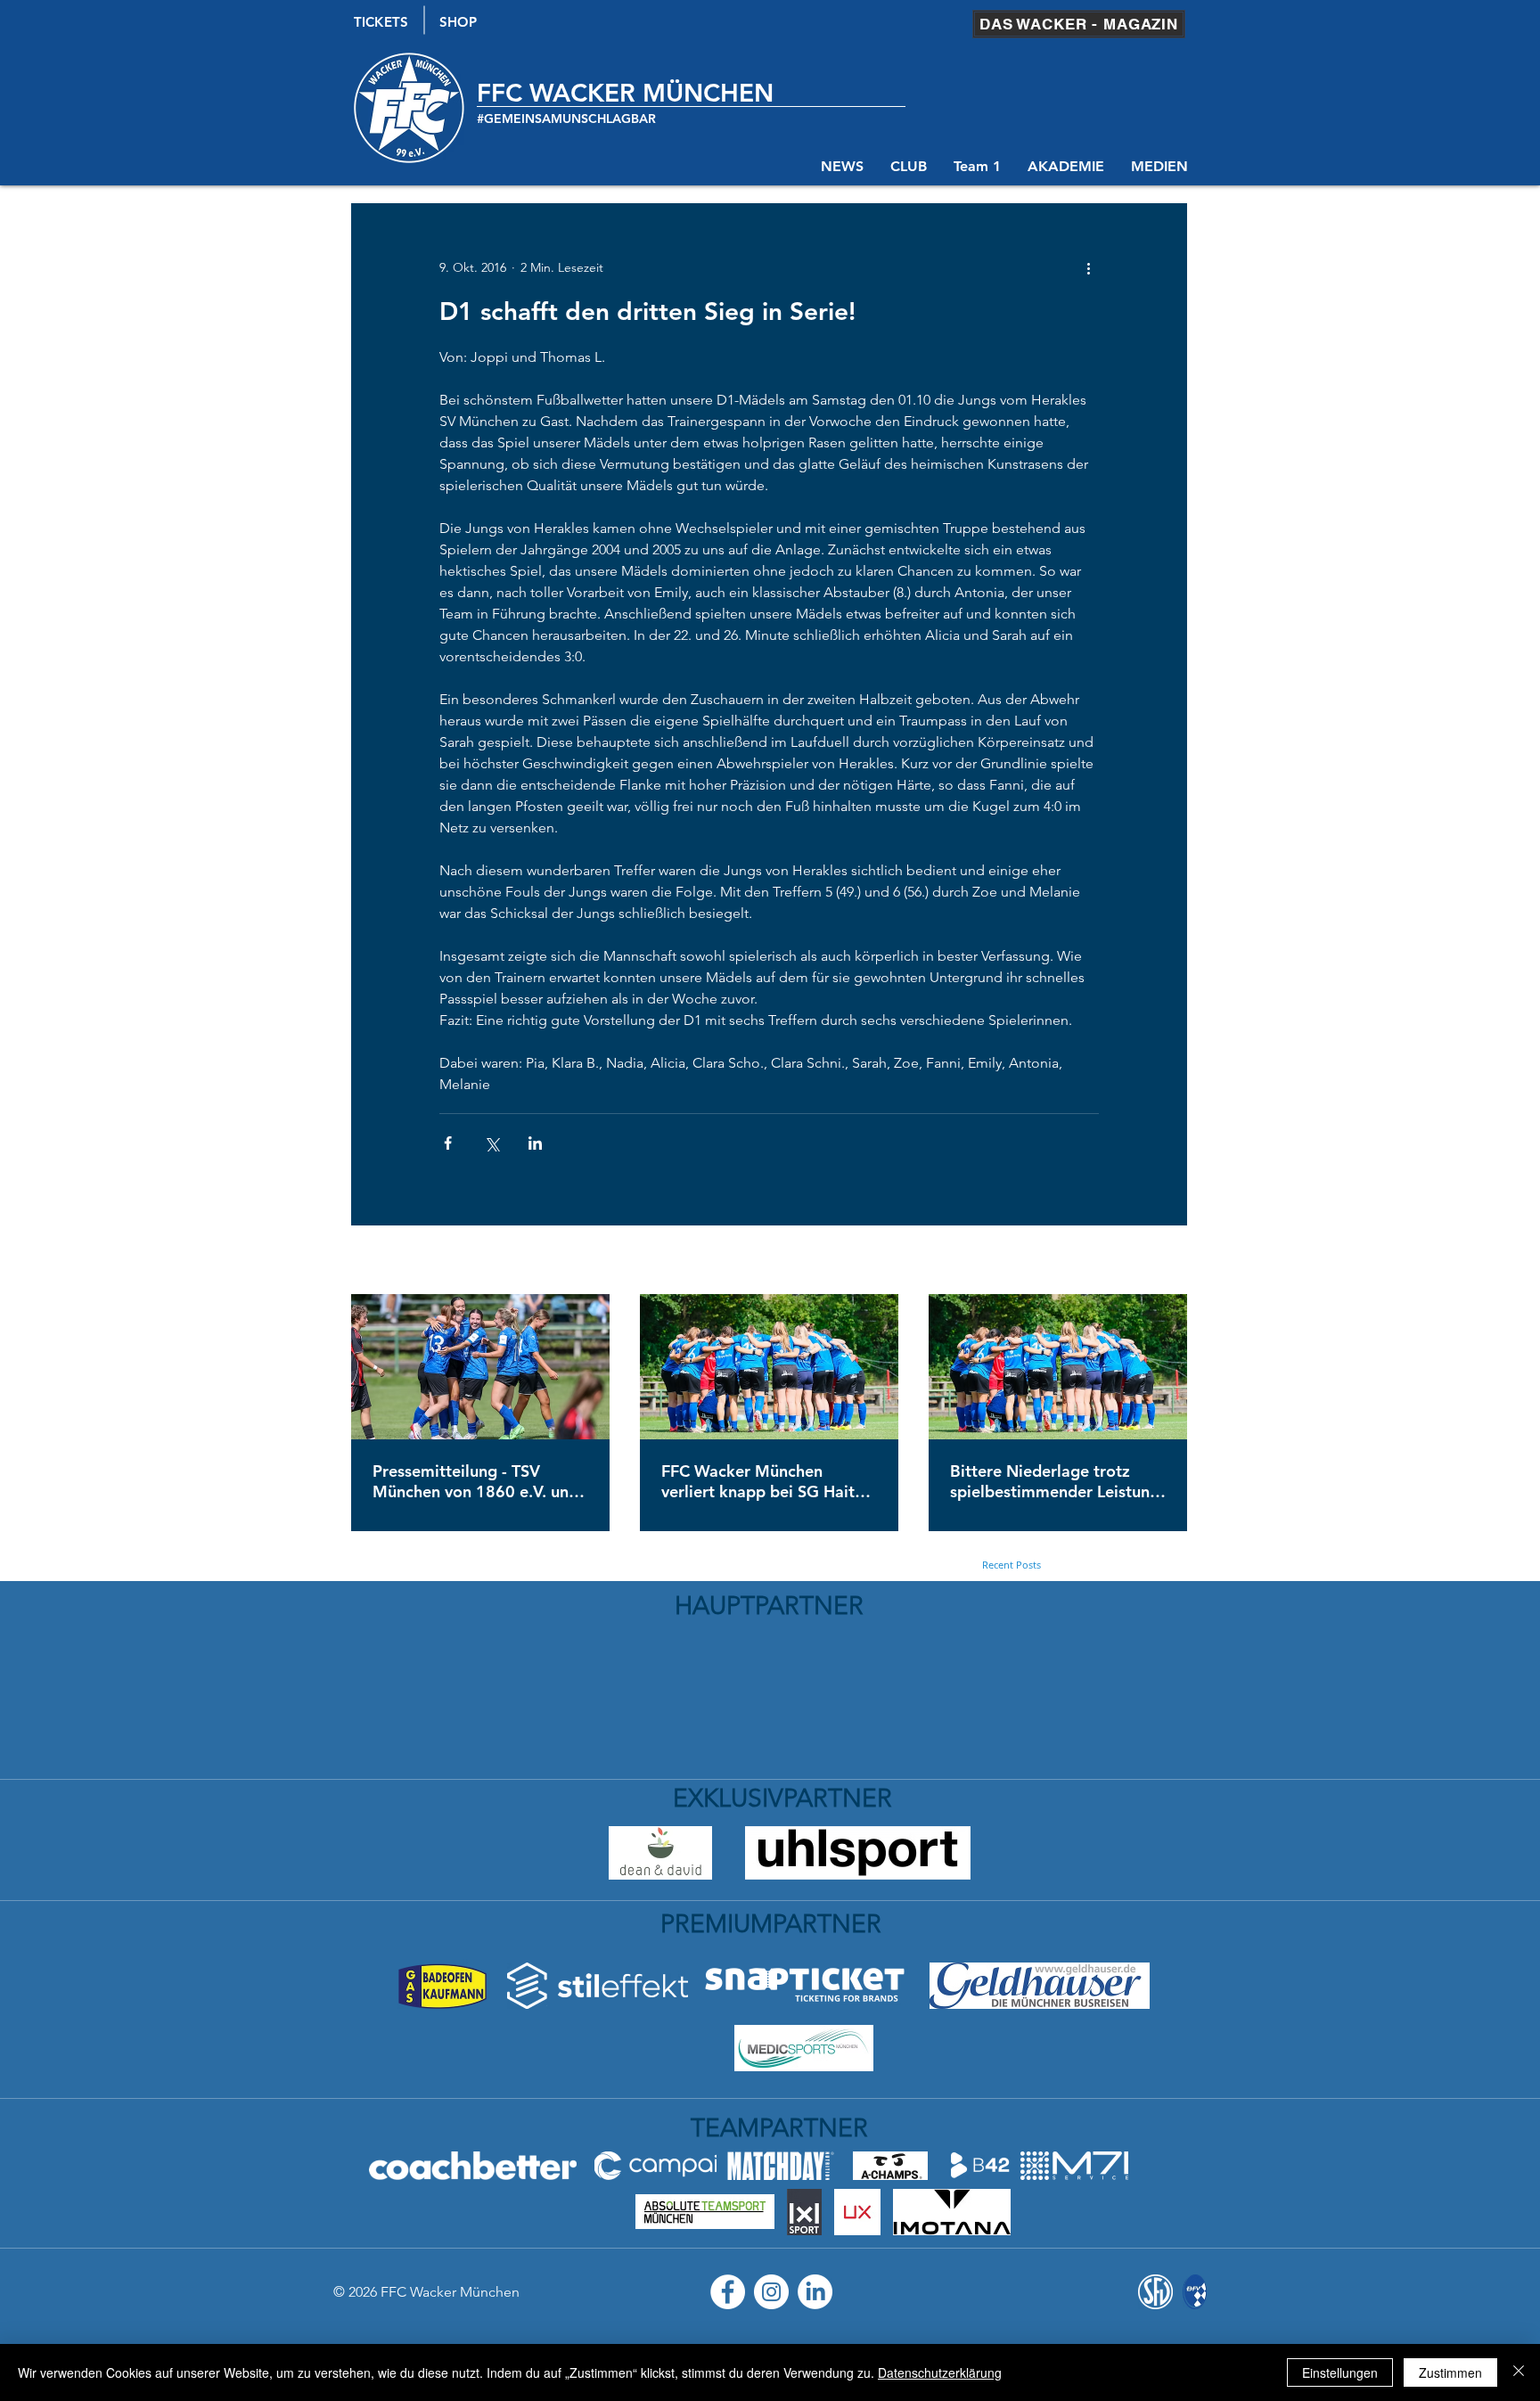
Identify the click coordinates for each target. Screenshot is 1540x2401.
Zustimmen (1450, 2372)
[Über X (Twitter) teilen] (491, 1143)
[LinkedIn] (815, 2292)
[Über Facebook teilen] (448, 1143)
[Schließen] (1519, 2372)
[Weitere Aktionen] (1088, 267)
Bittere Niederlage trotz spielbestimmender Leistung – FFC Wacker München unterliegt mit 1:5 (1055, 1481)
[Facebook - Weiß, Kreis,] (728, 2292)
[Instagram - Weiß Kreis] (771, 2292)
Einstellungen (1340, 2372)
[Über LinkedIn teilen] (535, 1143)
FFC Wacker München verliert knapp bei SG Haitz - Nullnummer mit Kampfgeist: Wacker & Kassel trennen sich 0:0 (769, 1481)
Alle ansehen (1151, 1261)
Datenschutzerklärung (940, 2372)
